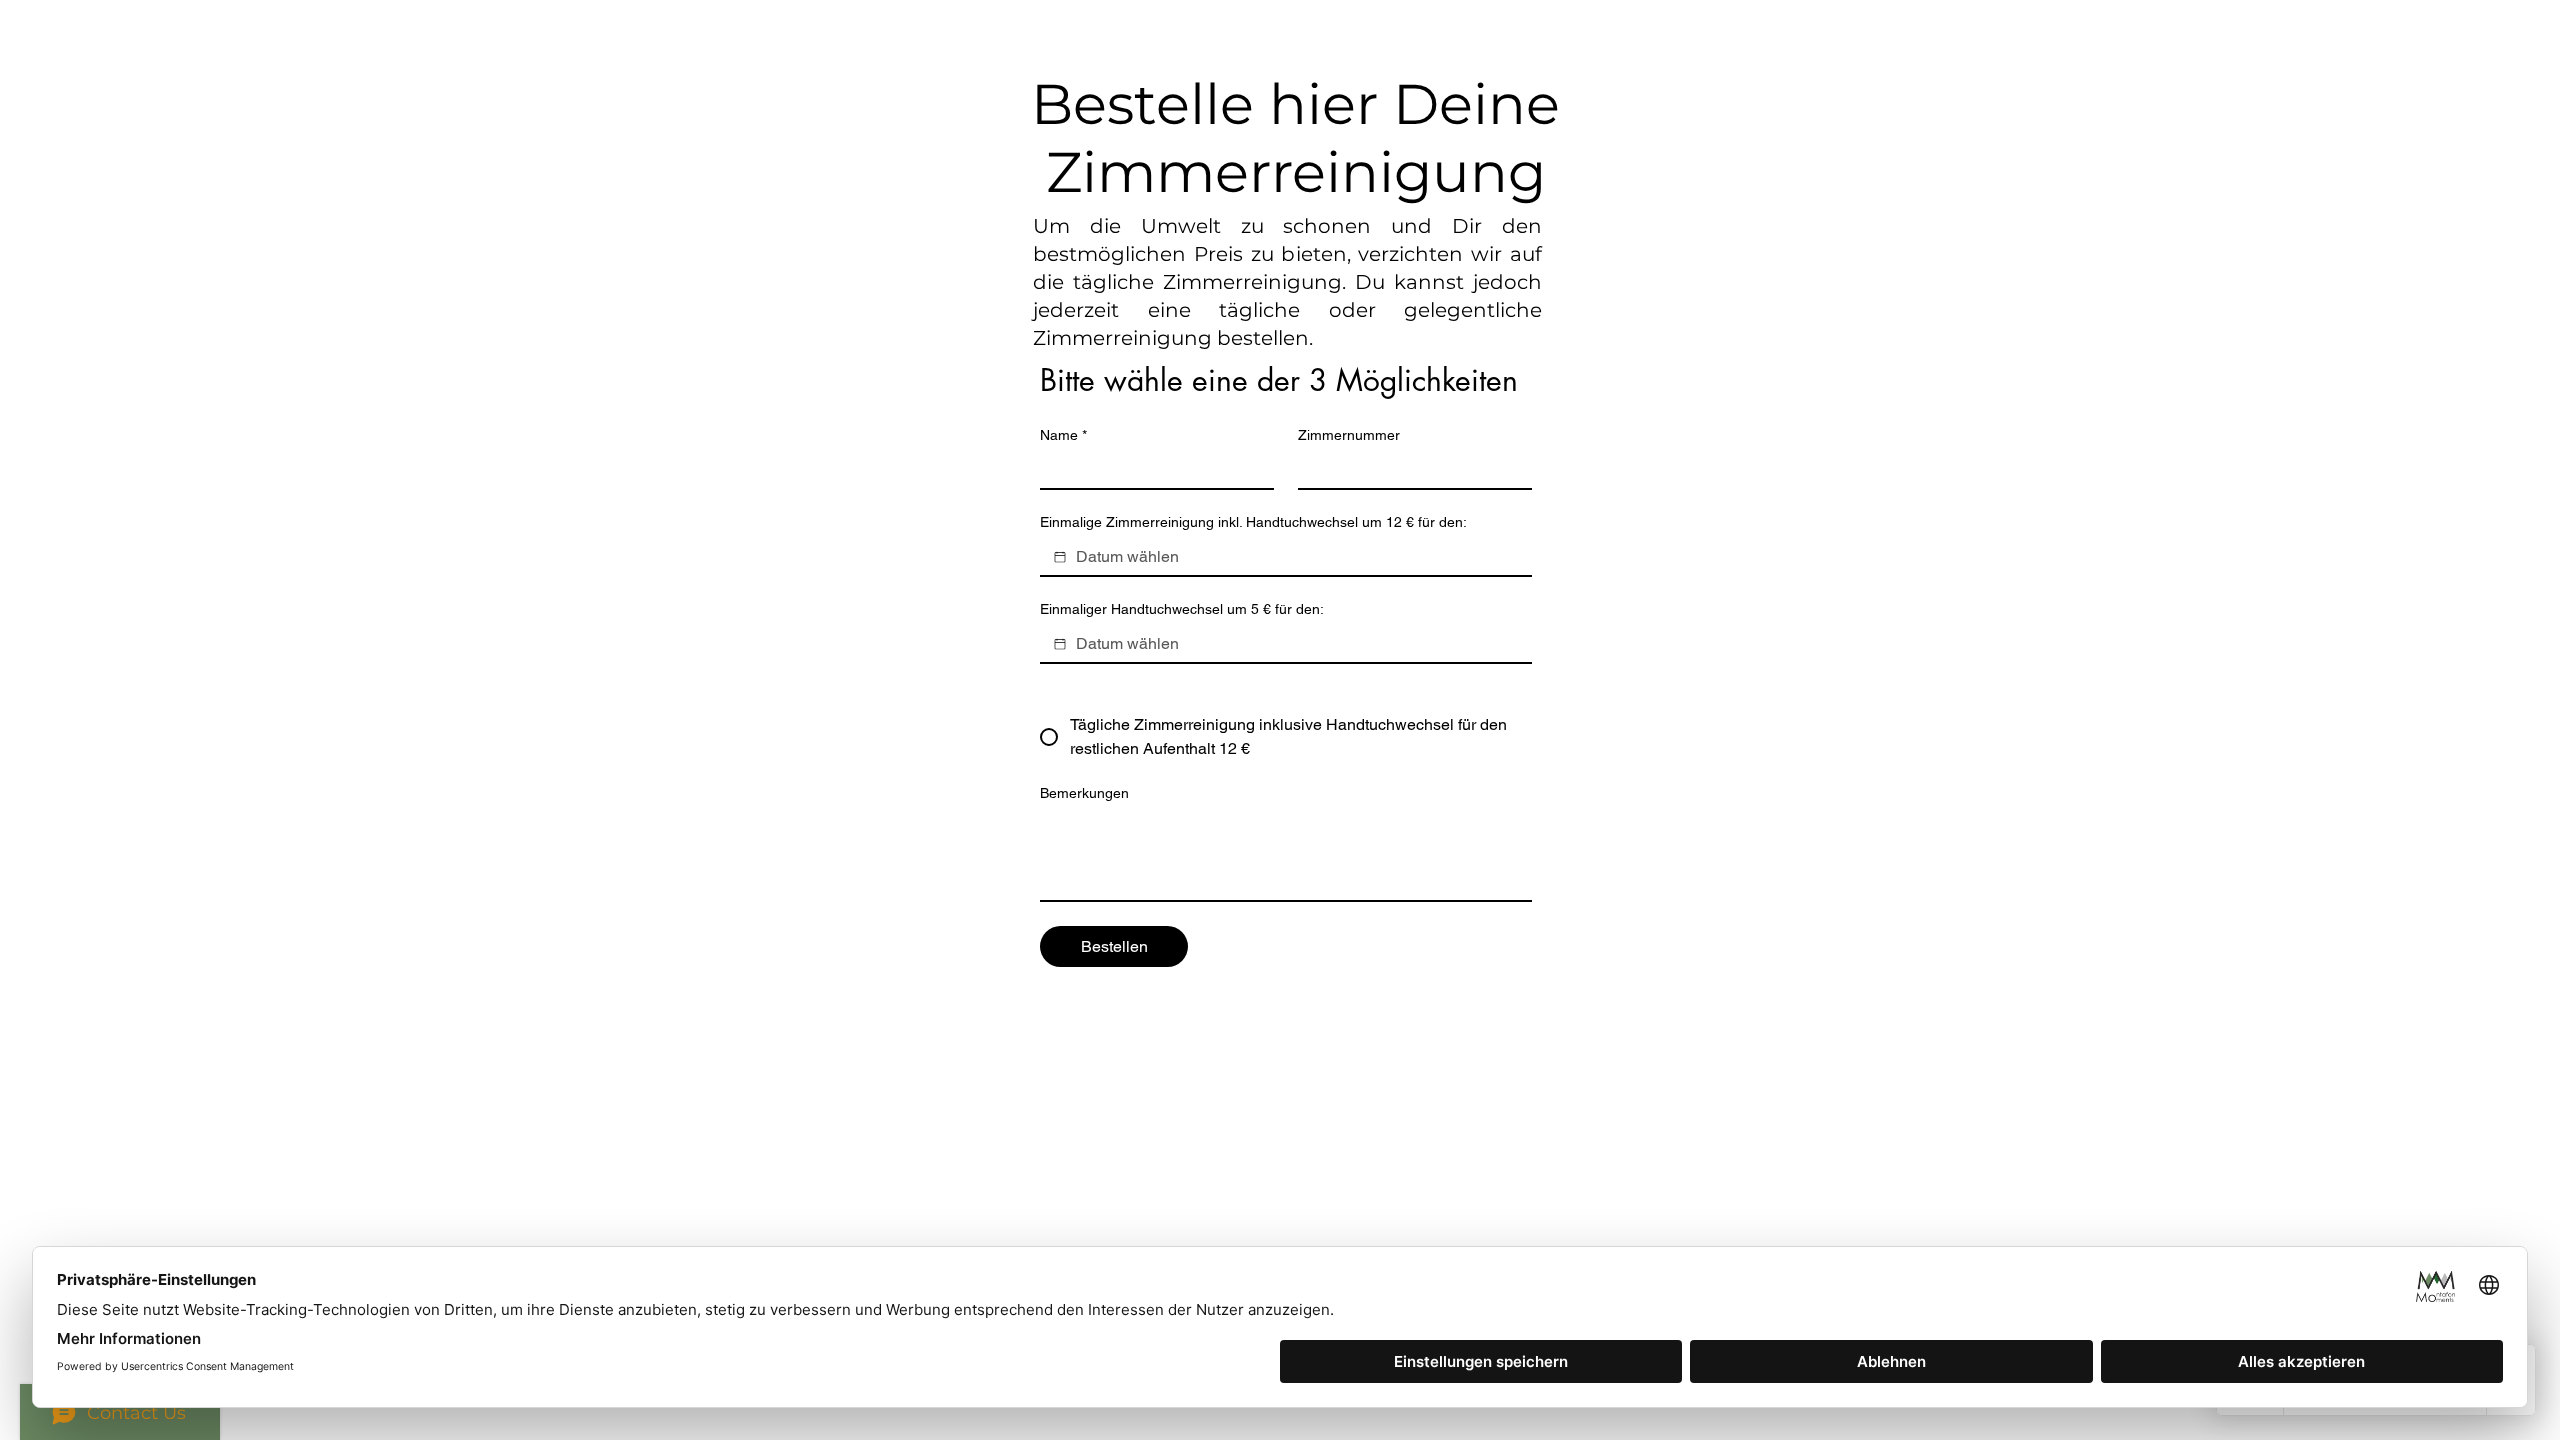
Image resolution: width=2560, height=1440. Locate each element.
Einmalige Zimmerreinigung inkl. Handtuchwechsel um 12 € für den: (1253, 522)
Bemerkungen (1084, 793)
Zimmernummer (1349, 435)
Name (1063, 435)
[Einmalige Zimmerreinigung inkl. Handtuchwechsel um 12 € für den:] (1060, 557)
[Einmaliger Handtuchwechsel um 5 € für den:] (1060, 644)
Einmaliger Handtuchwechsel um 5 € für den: (1182, 609)
